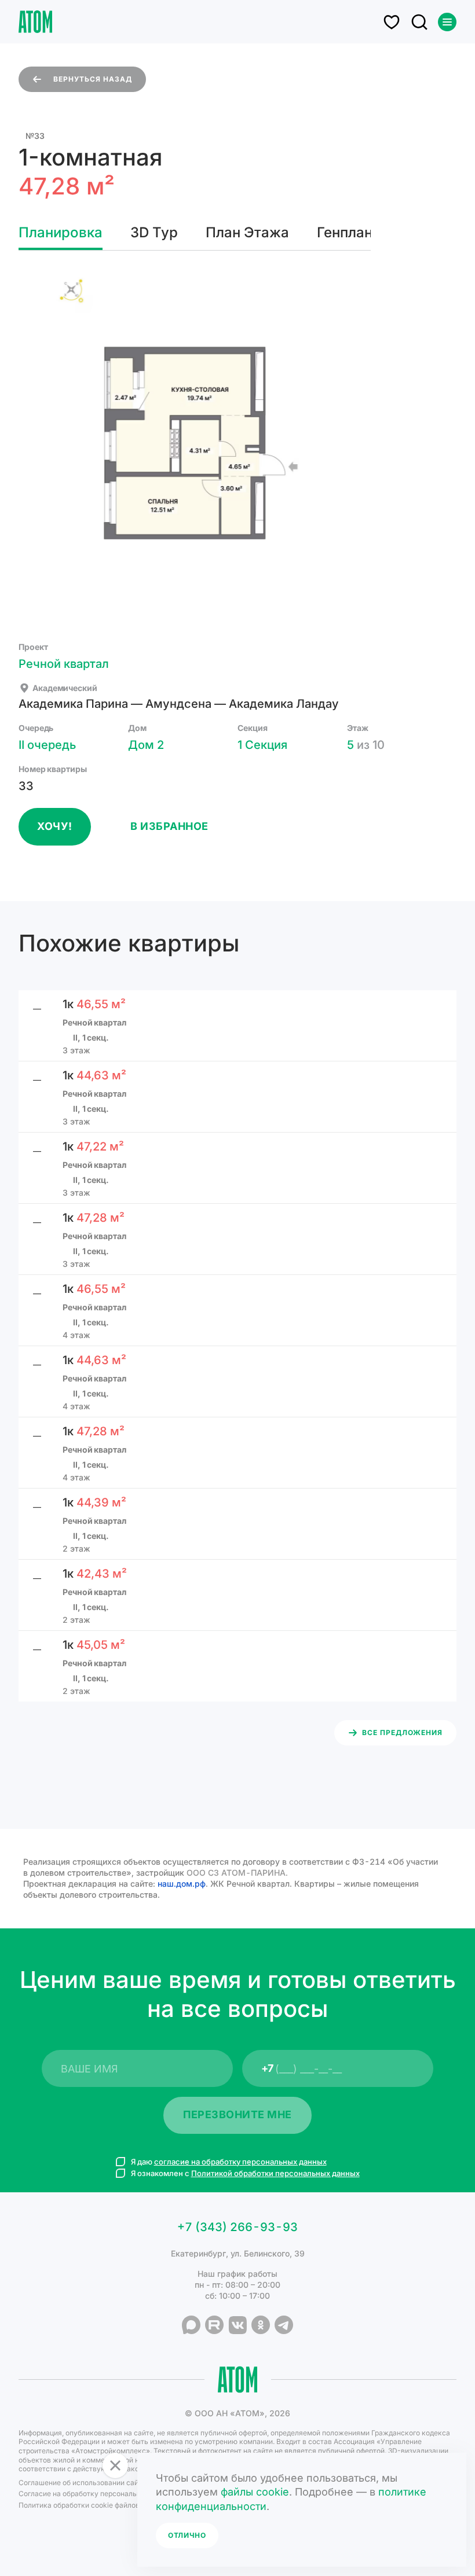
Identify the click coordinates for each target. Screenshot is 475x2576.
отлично (187, 2535)
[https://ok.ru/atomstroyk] (261, 2325)
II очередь (47, 745)
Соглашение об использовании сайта (82, 2483)
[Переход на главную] (35, 22)
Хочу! (55, 826)
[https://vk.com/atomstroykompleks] (237, 2325)
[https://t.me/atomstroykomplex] (284, 2325)
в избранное (169, 826)
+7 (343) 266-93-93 (237, 2227)
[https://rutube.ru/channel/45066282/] (214, 2325)
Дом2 (146, 745)
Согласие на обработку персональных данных (98, 2494)
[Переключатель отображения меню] (447, 22)
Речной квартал (64, 664)
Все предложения (402, 1732)
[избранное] (392, 22)
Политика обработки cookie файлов (79, 2505)
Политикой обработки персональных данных (275, 2173)
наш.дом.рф (182, 1884)
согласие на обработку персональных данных (240, 2162)
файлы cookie (255, 2492)
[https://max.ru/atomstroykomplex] (191, 2325)
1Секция (262, 745)
